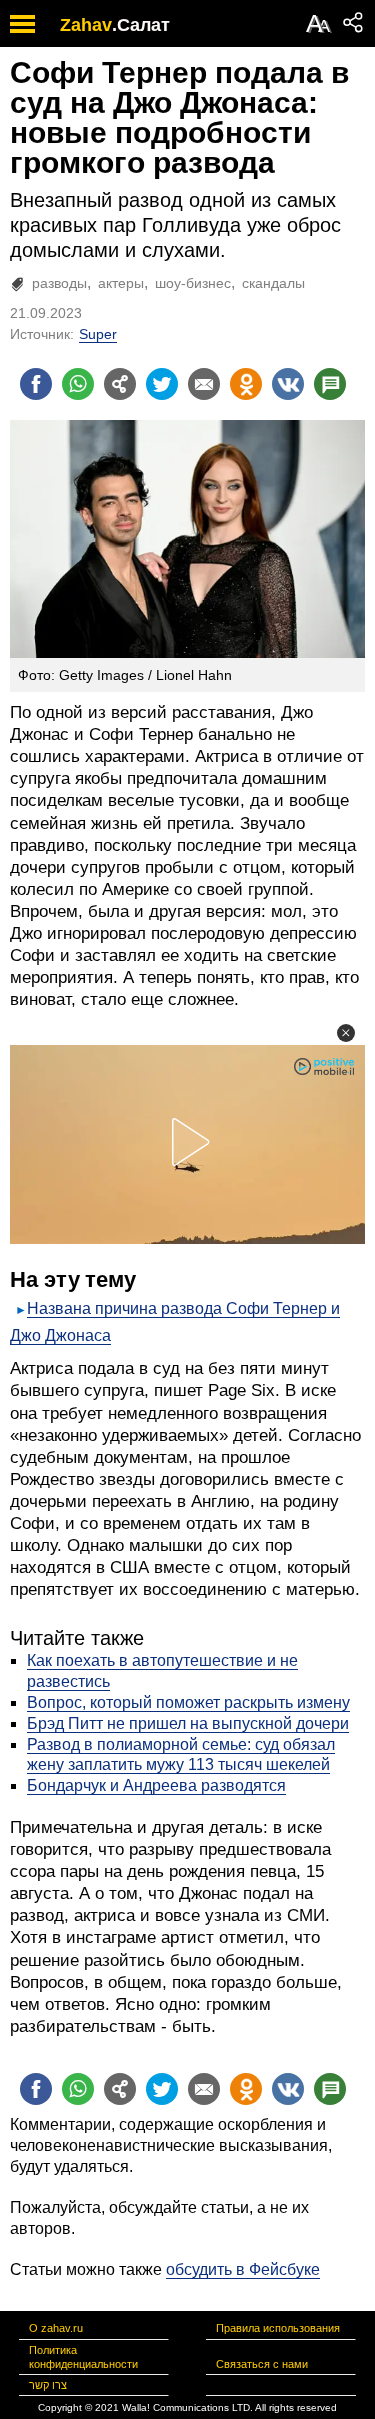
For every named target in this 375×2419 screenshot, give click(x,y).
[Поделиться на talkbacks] (330, 384)
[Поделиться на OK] (246, 384)
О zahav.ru (56, 2328)
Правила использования (278, 2328)
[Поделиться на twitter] (162, 384)
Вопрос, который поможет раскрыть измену (188, 1702)
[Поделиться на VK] (288, 384)
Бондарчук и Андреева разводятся (156, 1785)
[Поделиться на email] (204, 384)
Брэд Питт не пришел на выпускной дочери (188, 1723)
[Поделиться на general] (120, 384)
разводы (59, 283)
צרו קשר (48, 2385)
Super (98, 334)
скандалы (273, 283)
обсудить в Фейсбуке (243, 2269)
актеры (121, 283)
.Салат (141, 25)
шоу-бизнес (193, 283)
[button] (346, 1033)
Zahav (86, 25)
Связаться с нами (262, 2364)
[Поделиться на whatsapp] (78, 384)
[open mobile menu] (22, 23)
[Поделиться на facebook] (36, 384)
